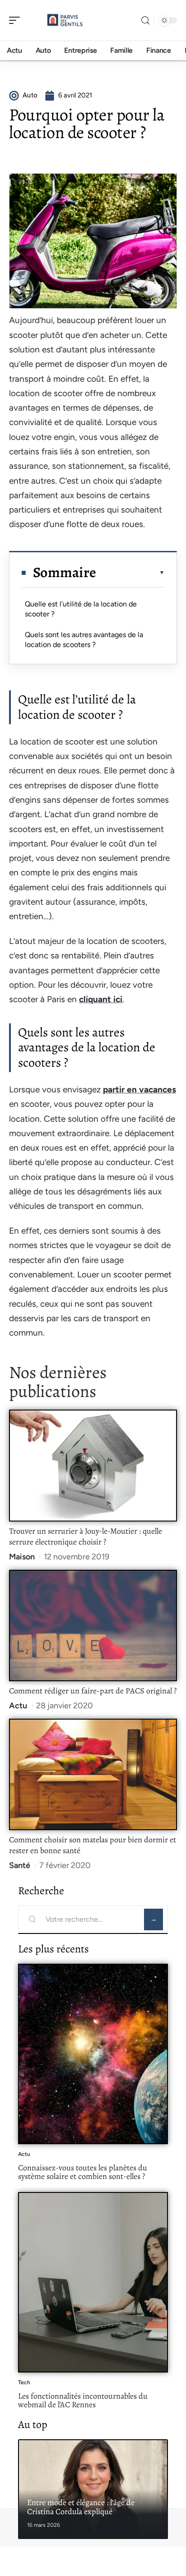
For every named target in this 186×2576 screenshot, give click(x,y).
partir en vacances (139, 1089)
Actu (18, 1706)
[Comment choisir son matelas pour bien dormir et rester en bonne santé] (93, 1775)
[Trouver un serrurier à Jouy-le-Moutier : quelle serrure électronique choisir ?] (93, 1466)
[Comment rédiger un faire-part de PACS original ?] (93, 1626)
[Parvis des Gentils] (65, 20)
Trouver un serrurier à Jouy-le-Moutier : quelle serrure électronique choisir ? (86, 1536)
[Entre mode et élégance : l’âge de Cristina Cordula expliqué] (93, 2489)
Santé (20, 1865)
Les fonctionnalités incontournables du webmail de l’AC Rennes (83, 2400)
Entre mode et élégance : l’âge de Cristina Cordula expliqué (81, 2507)
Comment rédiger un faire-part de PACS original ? (93, 1691)
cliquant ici (101, 999)
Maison (22, 1557)
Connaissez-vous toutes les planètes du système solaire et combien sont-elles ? (83, 2172)
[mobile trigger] (17, 20)
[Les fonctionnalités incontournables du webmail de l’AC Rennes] (93, 2282)
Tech (24, 2382)
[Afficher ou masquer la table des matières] (130, 573)
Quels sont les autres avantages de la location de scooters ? (84, 640)
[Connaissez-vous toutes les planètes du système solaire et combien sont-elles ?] (93, 2054)
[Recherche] (145, 21)
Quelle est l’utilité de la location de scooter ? (81, 609)
